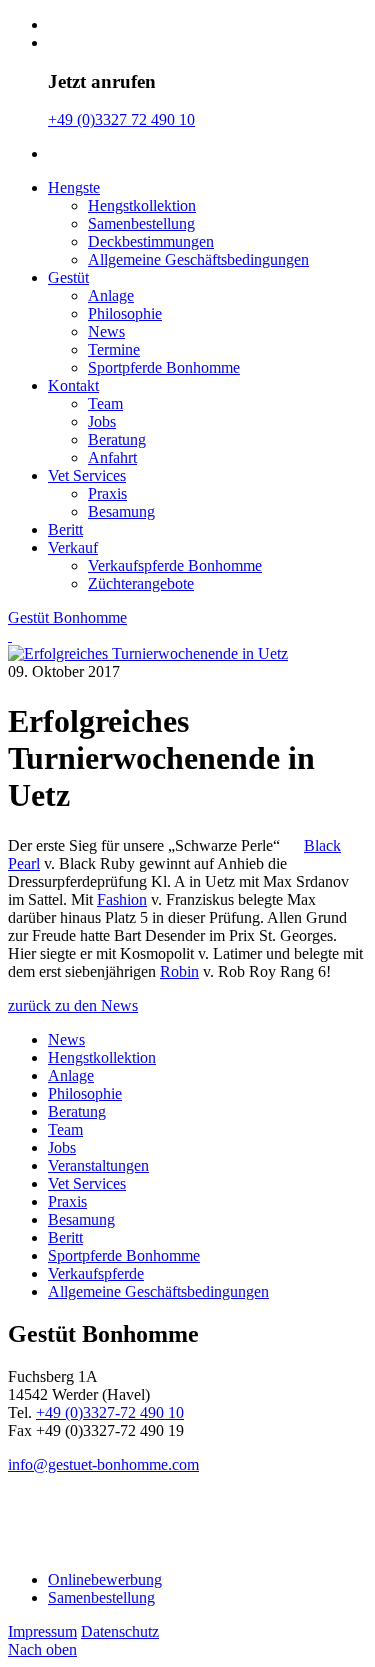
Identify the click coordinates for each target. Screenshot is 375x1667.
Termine (114, 349)
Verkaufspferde (96, 1273)
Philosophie (125, 313)
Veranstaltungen (98, 1165)
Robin (179, 971)
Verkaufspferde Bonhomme (175, 565)
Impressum (42, 1631)
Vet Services (87, 475)
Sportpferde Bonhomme (164, 367)
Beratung (117, 439)
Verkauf (73, 547)
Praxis (107, 493)
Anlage (111, 295)
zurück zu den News (73, 1005)
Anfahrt (112, 457)
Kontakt (73, 385)
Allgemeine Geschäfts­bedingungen (198, 259)
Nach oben (42, 1649)
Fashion (122, 899)
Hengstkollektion (142, 205)
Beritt (65, 529)
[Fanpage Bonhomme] (23, 1521)
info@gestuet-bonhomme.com (103, 1464)
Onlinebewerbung (105, 1579)
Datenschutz (120, 1631)
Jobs (102, 421)
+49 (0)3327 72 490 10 (121, 119)
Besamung (121, 511)
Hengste (74, 187)
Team (105, 403)
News (106, 331)
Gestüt (68, 277)
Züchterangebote (141, 583)
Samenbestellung (141, 223)
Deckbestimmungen (151, 241)
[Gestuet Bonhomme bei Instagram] (58, 1521)
